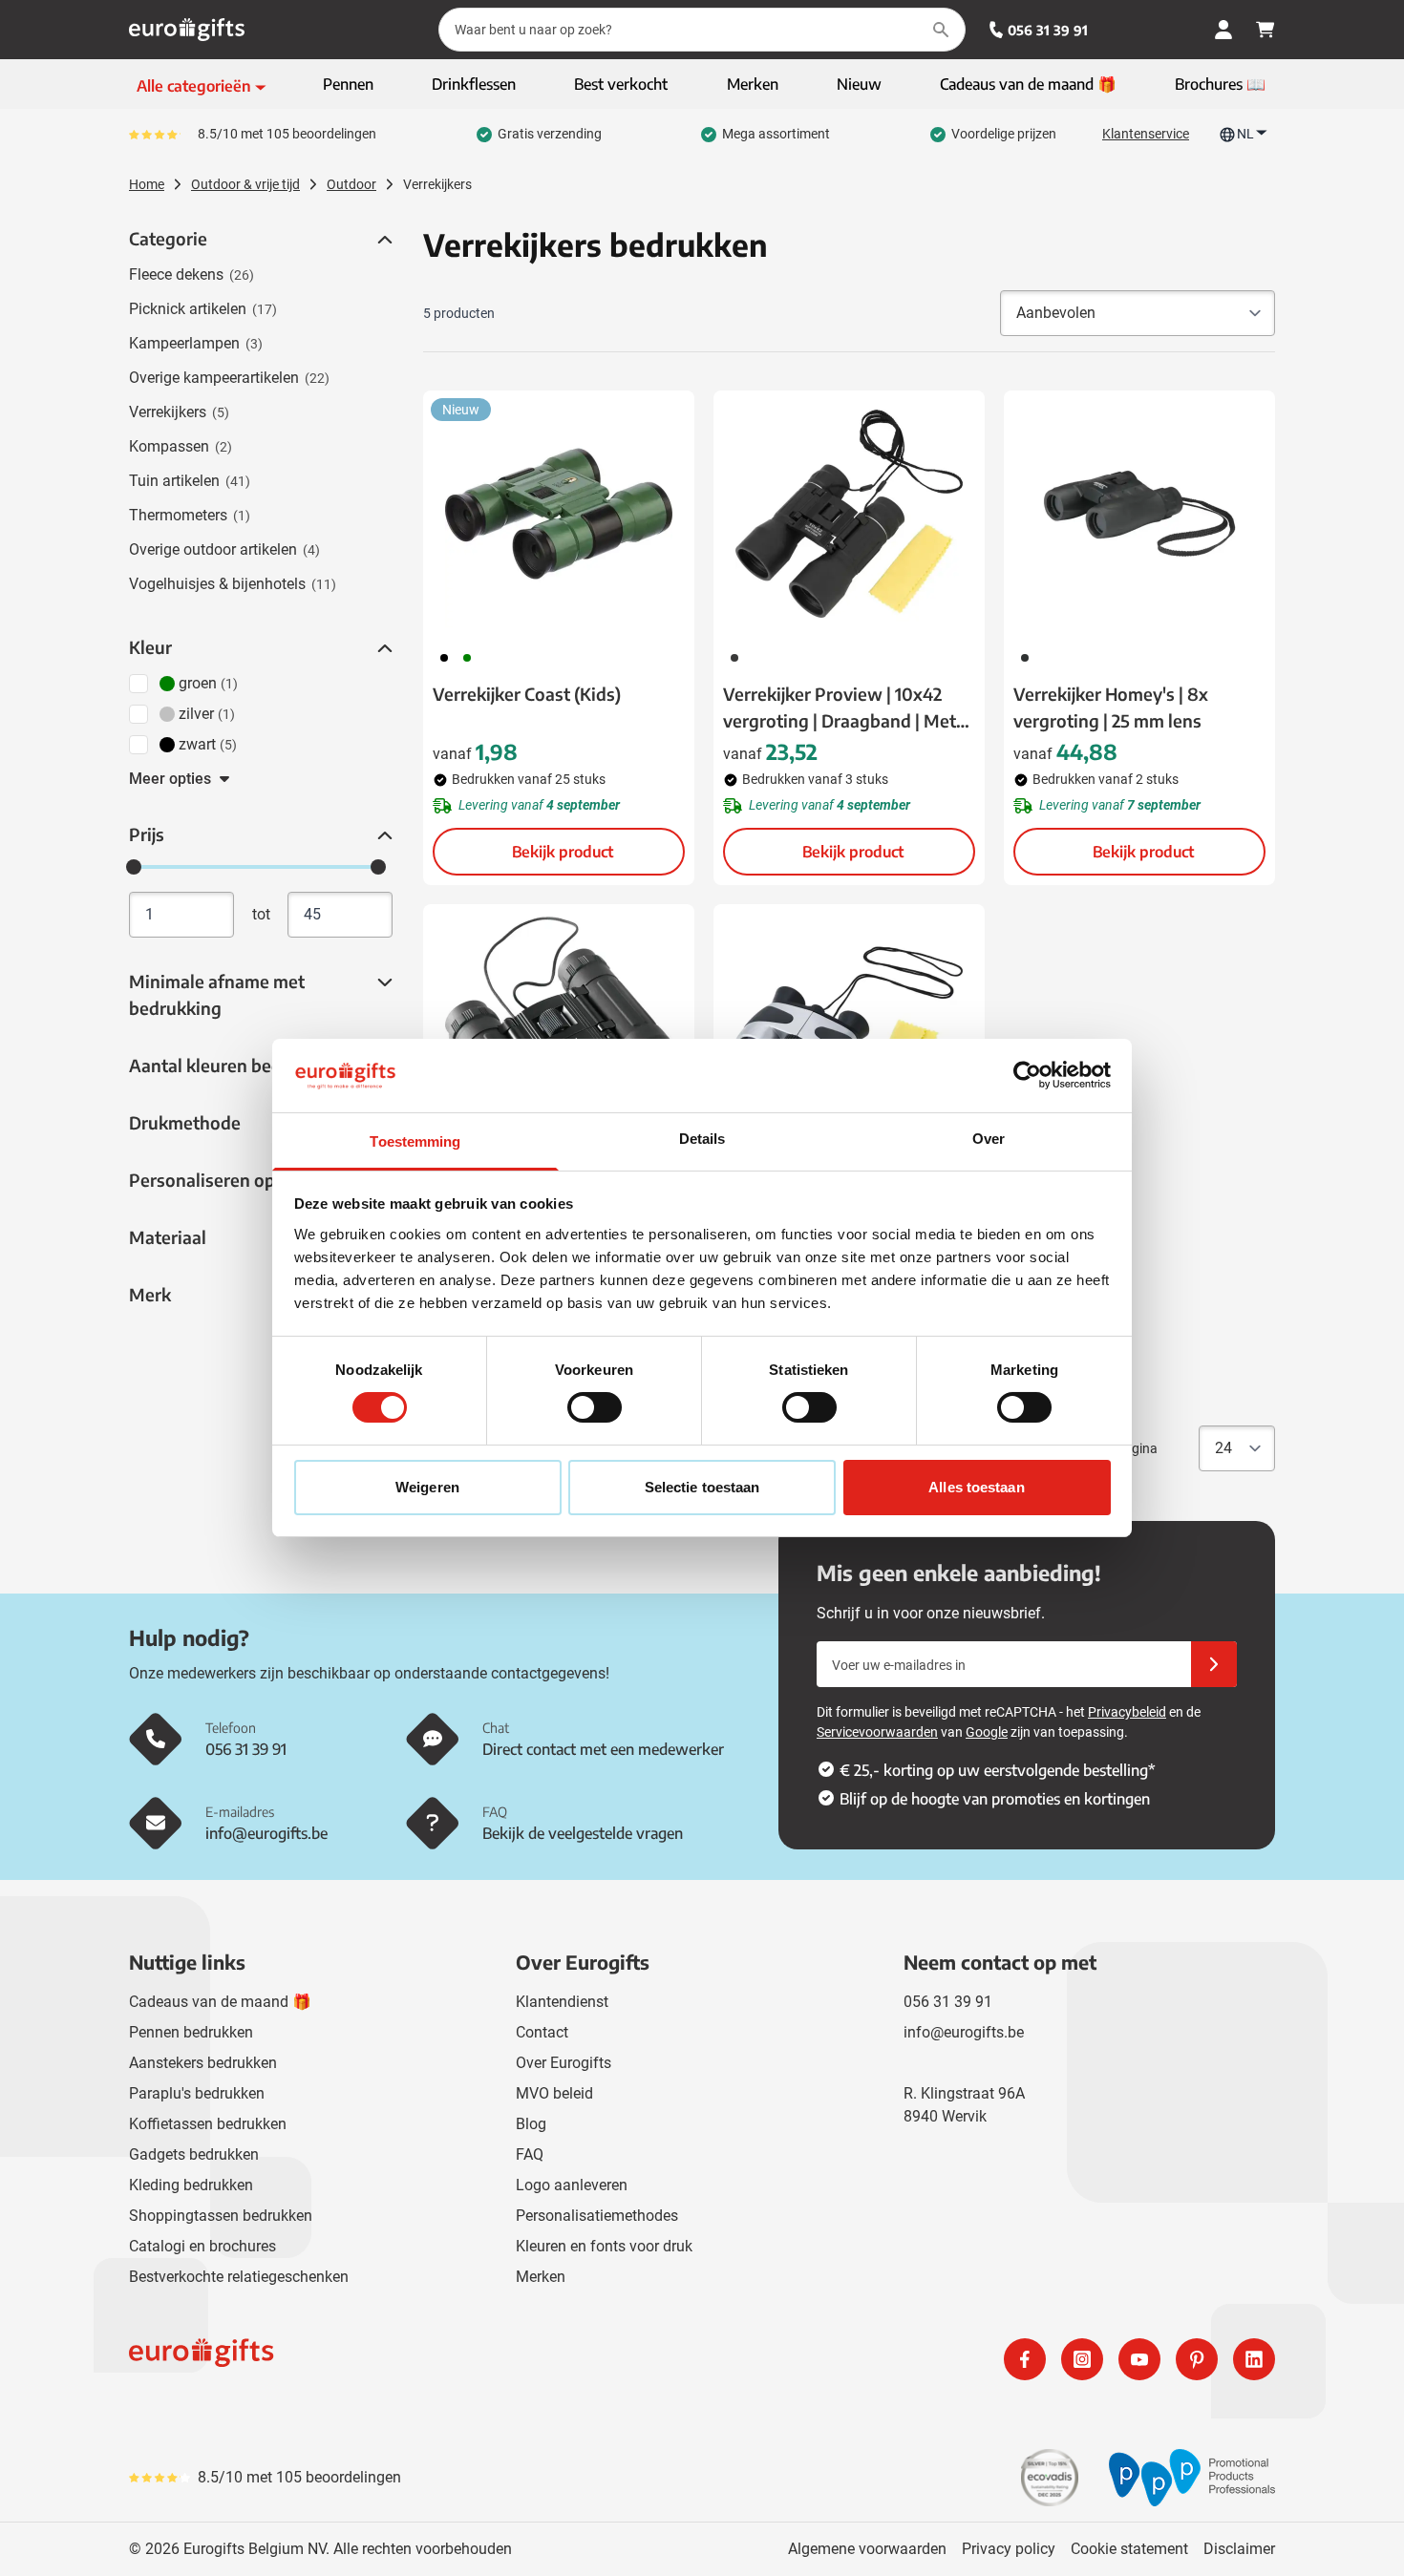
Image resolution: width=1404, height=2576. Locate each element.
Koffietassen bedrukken (208, 2124)
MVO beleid (554, 2093)
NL (1245, 134)
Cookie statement (1129, 2549)
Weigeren (427, 1487)
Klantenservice (1146, 134)
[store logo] (412, 2359)
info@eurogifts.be (964, 2032)
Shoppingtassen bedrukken (221, 2216)
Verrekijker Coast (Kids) (527, 694)
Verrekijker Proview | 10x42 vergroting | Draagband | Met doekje (840, 708)
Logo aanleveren (572, 2185)
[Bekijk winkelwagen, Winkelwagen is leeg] (1266, 30)
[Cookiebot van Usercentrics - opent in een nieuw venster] (1027, 1075)
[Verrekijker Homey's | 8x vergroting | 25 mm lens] (1139, 514)
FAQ (530, 2154)
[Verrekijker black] (559, 1027)
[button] (383, 240)
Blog (531, 2124)
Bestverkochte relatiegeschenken (239, 2277)
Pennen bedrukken (191, 2032)
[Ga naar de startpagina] (187, 30)
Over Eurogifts (564, 2063)
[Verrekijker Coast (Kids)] (559, 514)
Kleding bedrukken (191, 2185)
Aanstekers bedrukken (203, 2063)
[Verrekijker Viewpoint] (849, 1027)
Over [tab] (989, 1139)
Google (987, 1732)
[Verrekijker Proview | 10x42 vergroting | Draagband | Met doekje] (849, 514)
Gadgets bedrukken (194, 2154)
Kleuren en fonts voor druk (604, 2246)
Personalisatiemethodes (597, 2216)
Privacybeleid (1127, 1712)
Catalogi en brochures (202, 2246)
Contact (542, 2032)
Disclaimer (1239, 2549)
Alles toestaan (976, 1487)
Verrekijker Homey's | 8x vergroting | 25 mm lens (1111, 707)
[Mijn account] (1223, 30)
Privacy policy (1009, 2549)
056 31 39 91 (1048, 30)
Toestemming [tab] (415, 1141)
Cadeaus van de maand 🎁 (220, 2002)
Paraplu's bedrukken (197, 2093)
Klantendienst (562, 2002)
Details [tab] (702, 1139)
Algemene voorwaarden (867, 2549)
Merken (541, 2277)
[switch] (595, 1407)
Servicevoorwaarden (877, 1732)
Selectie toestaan (702, 1487)
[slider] (134, 867)
